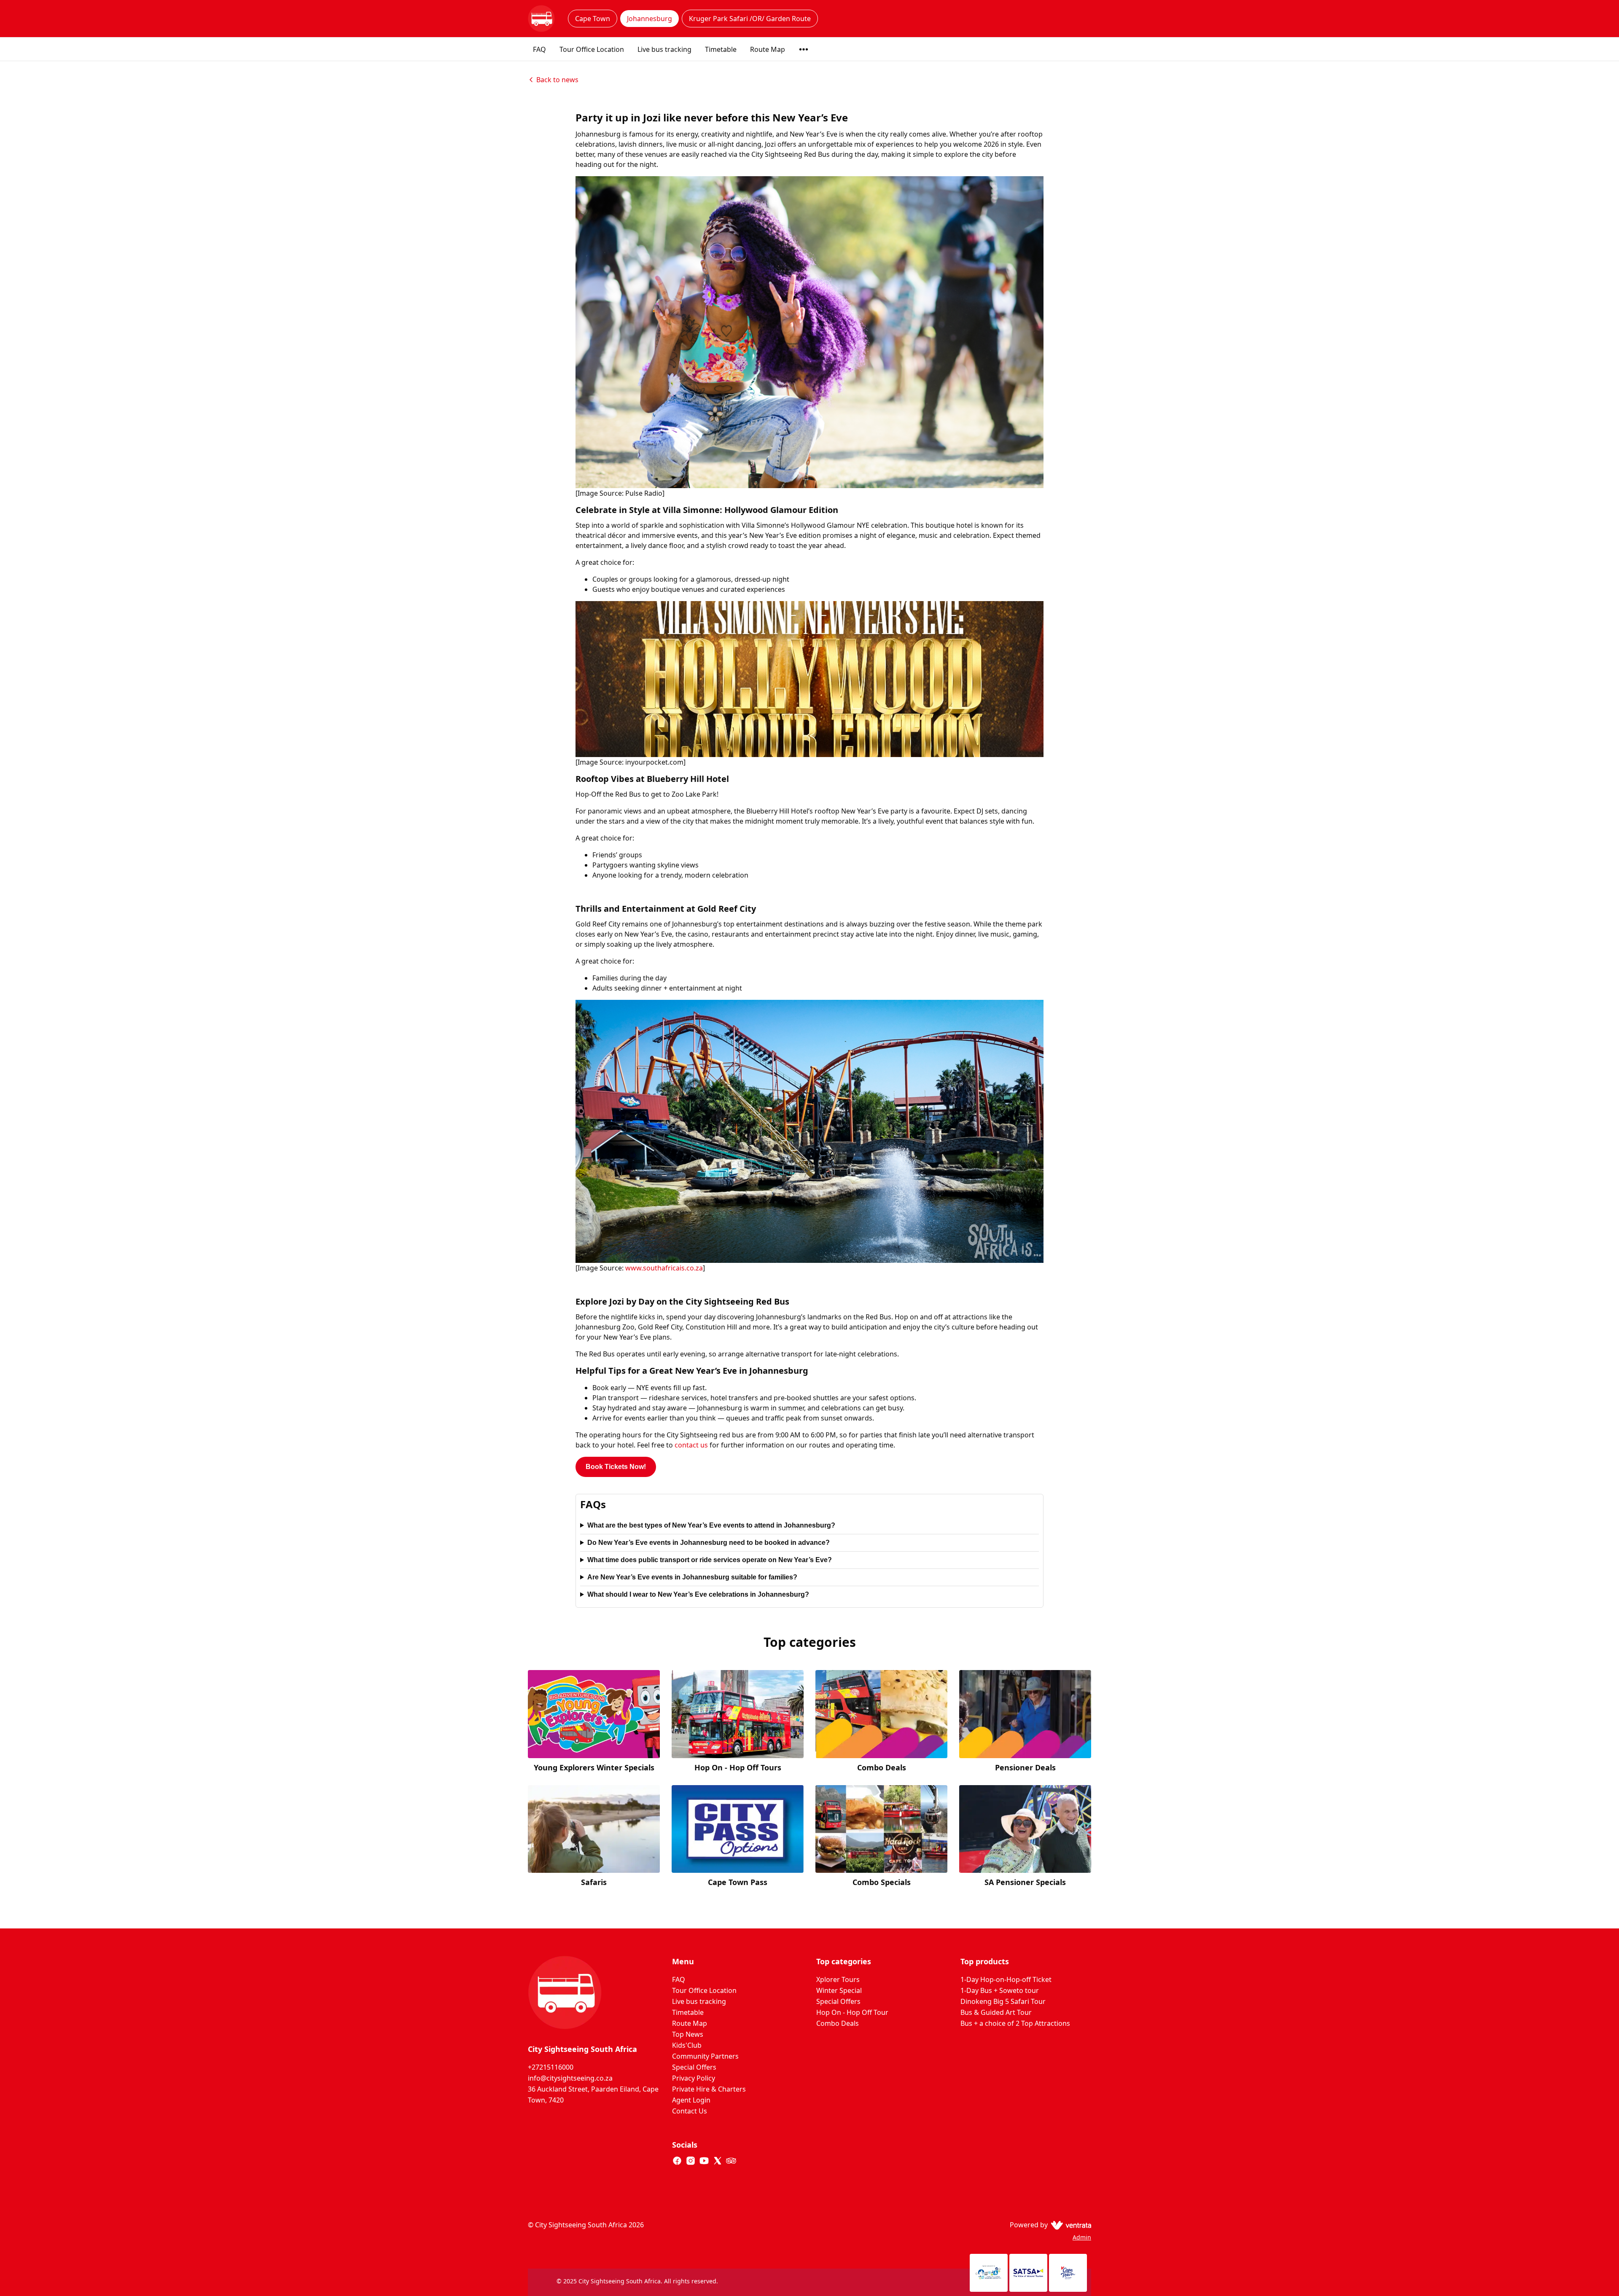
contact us (691, 1445)
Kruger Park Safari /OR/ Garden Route (750, 19)
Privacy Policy (694, 2078)
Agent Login (691, 2100)
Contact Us (690, 2111)
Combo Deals (838, 2023)
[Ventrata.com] (1069, 2225)
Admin (1082, 2237)
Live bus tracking (664, 49)
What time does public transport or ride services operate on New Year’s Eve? (710, 1560)
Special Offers (694, 2067)
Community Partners (705, 2056)
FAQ (539, 49)
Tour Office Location (592, 49)
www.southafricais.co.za (664, 1268)
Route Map (768, 49)
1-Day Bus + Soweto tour (1000, 1990)
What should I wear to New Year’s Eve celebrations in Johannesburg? (698, 1594)
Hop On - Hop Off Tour (852, 2012)
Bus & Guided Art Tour (996, 2012)
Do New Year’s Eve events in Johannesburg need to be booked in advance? (709, 1543)
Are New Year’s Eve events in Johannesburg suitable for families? (692, 1577)
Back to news (557, 80)
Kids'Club (687, 2045)
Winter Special (839, 1990)
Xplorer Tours (838, 1979)
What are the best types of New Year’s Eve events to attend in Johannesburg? (711, 1525)
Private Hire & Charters (709, 2089)
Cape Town (593, 19)
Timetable (721, 49)
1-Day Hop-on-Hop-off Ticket (1006, 1979)
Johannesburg (649, 19)
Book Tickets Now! (616, 1467)
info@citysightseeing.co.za (570, 2078)
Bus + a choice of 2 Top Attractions (1015, 2023)
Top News (688, 2034)
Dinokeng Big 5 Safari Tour (1003, 2001)
